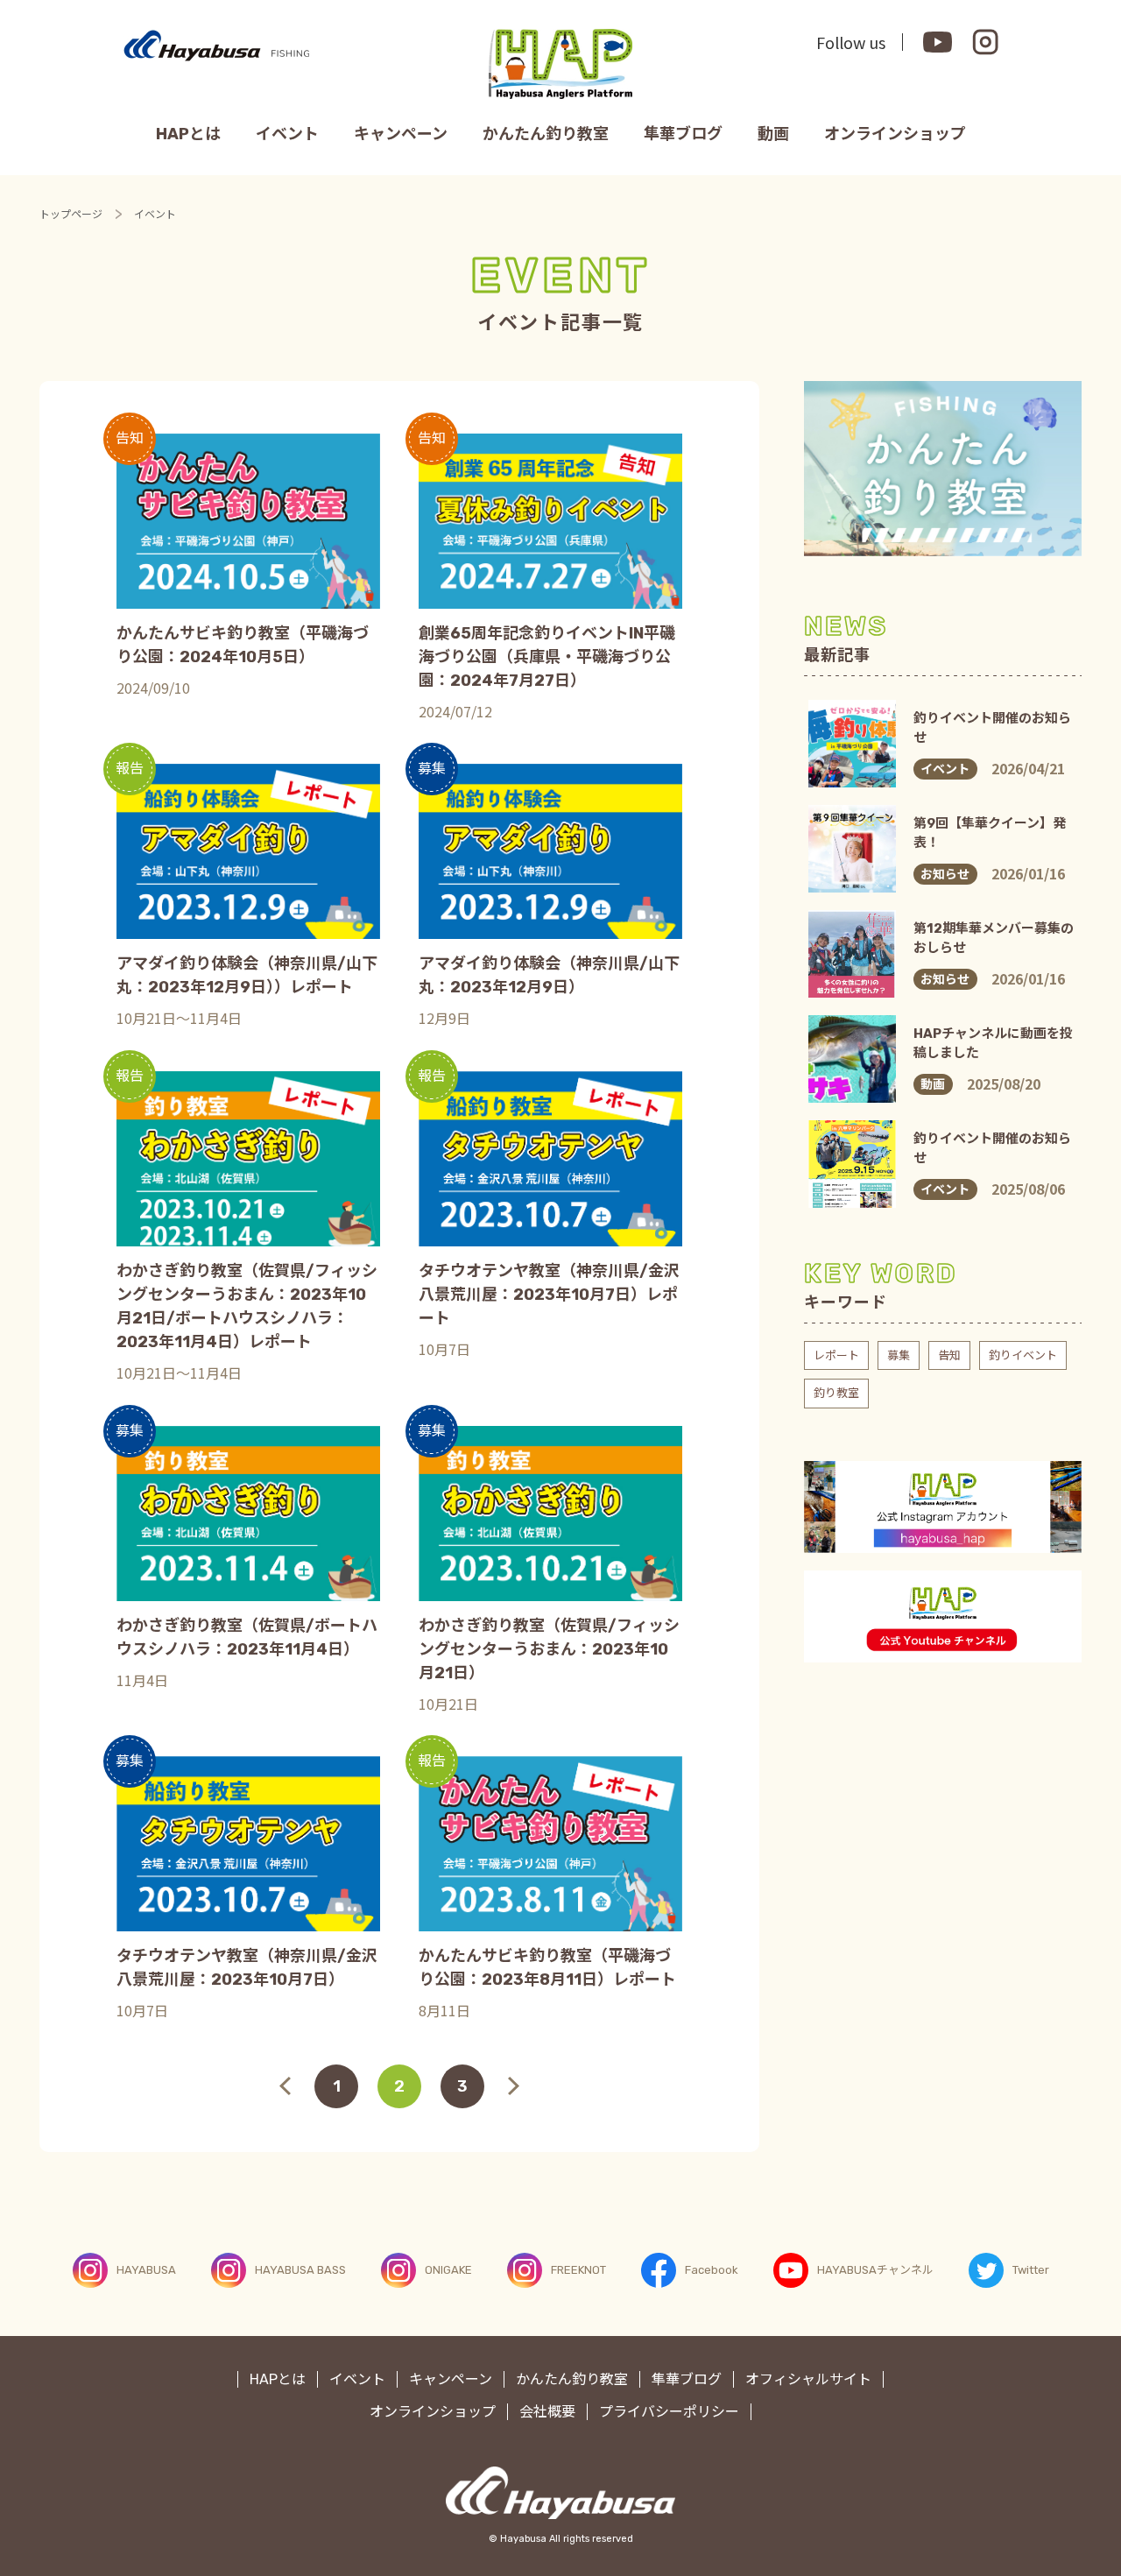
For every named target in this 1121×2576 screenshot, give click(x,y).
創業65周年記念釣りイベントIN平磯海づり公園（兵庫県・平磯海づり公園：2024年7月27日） (547, 657)
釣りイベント (1023, 1355)
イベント (287, 134)
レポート (836, 1355)
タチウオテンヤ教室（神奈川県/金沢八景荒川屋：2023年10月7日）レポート (549, 1295)
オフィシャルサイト (808, 2379)
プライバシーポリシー (669, 2412)
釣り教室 (836, 1393)
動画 (773, 134)
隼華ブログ (683, 134)
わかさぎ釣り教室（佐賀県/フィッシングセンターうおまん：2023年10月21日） (549, 1649)
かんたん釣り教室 (546, 134)
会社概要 (547, 2412)
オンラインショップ (895, 134)
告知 (949, 1355)
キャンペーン (401, 134)
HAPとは (188, 134)
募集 (899, 1355)
